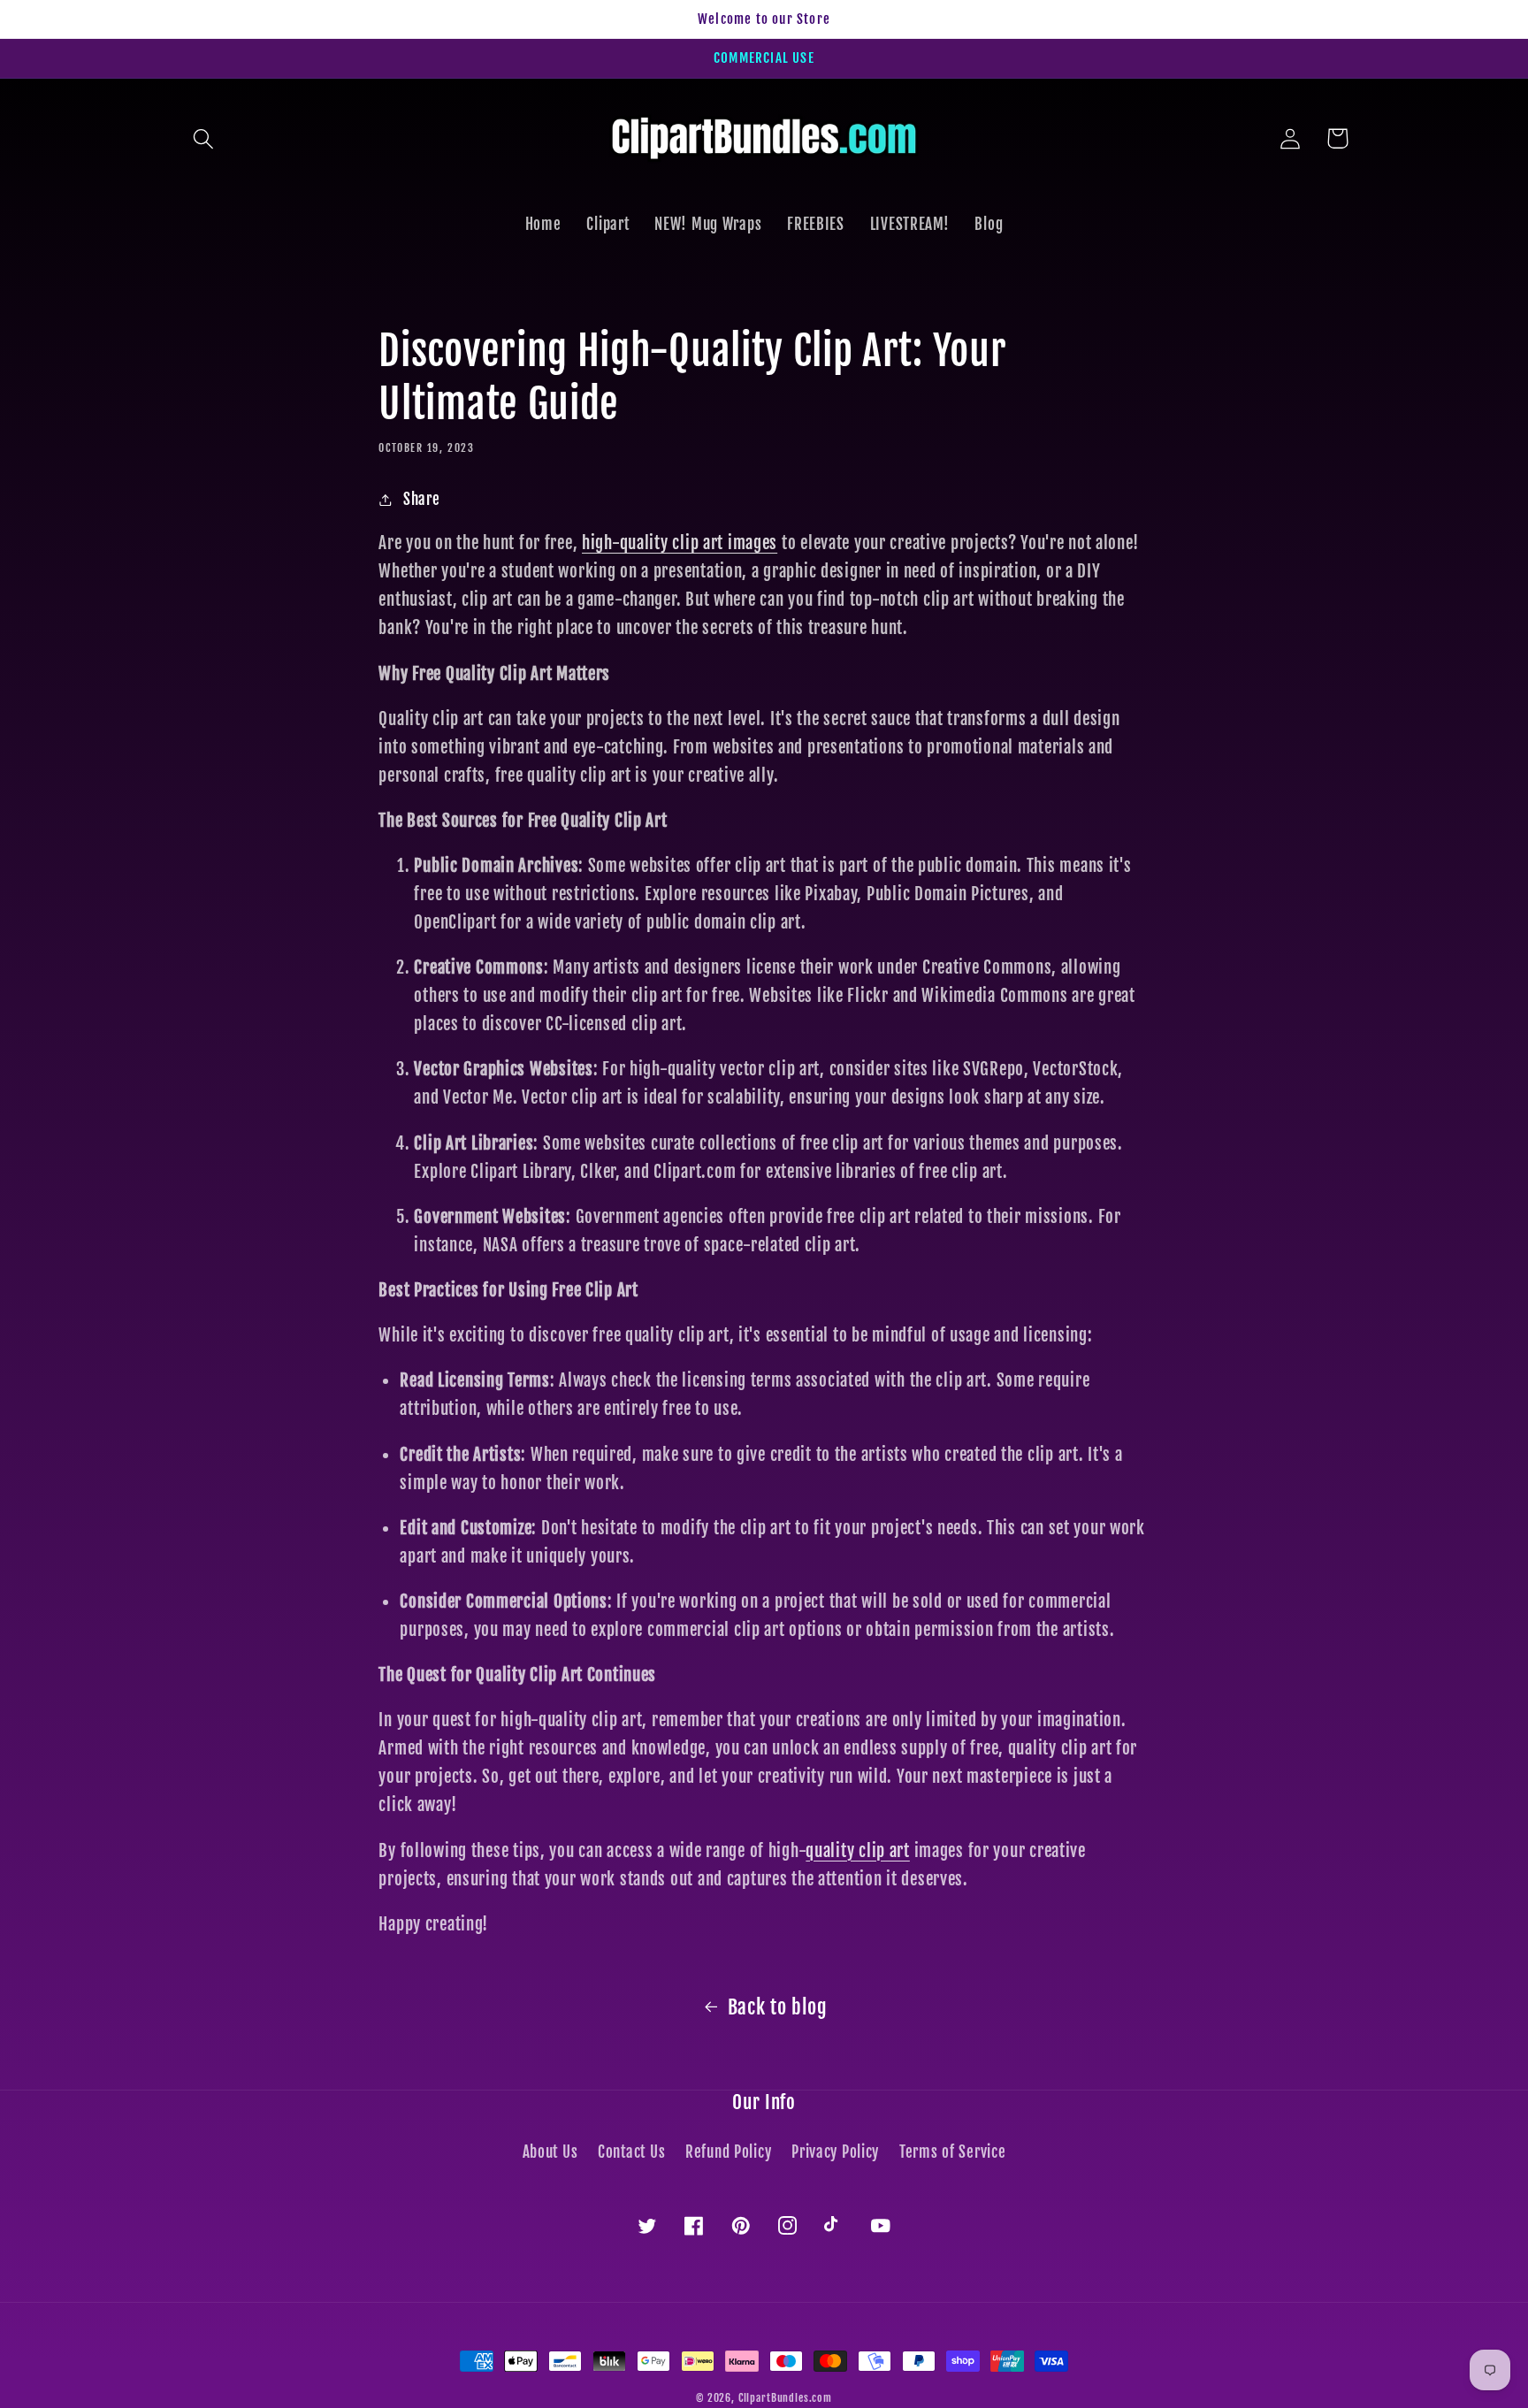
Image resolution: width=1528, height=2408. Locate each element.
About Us (550, 2152)
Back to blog (778, 2007)
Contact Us (631, 2152)
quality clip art (858, 1851)
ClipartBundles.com (785, 2398)
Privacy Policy (835, 2152)
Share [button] (421, 499)
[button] (204, 138)
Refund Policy (728, 2152)
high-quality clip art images (680, 543)
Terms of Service (953, 2152)
